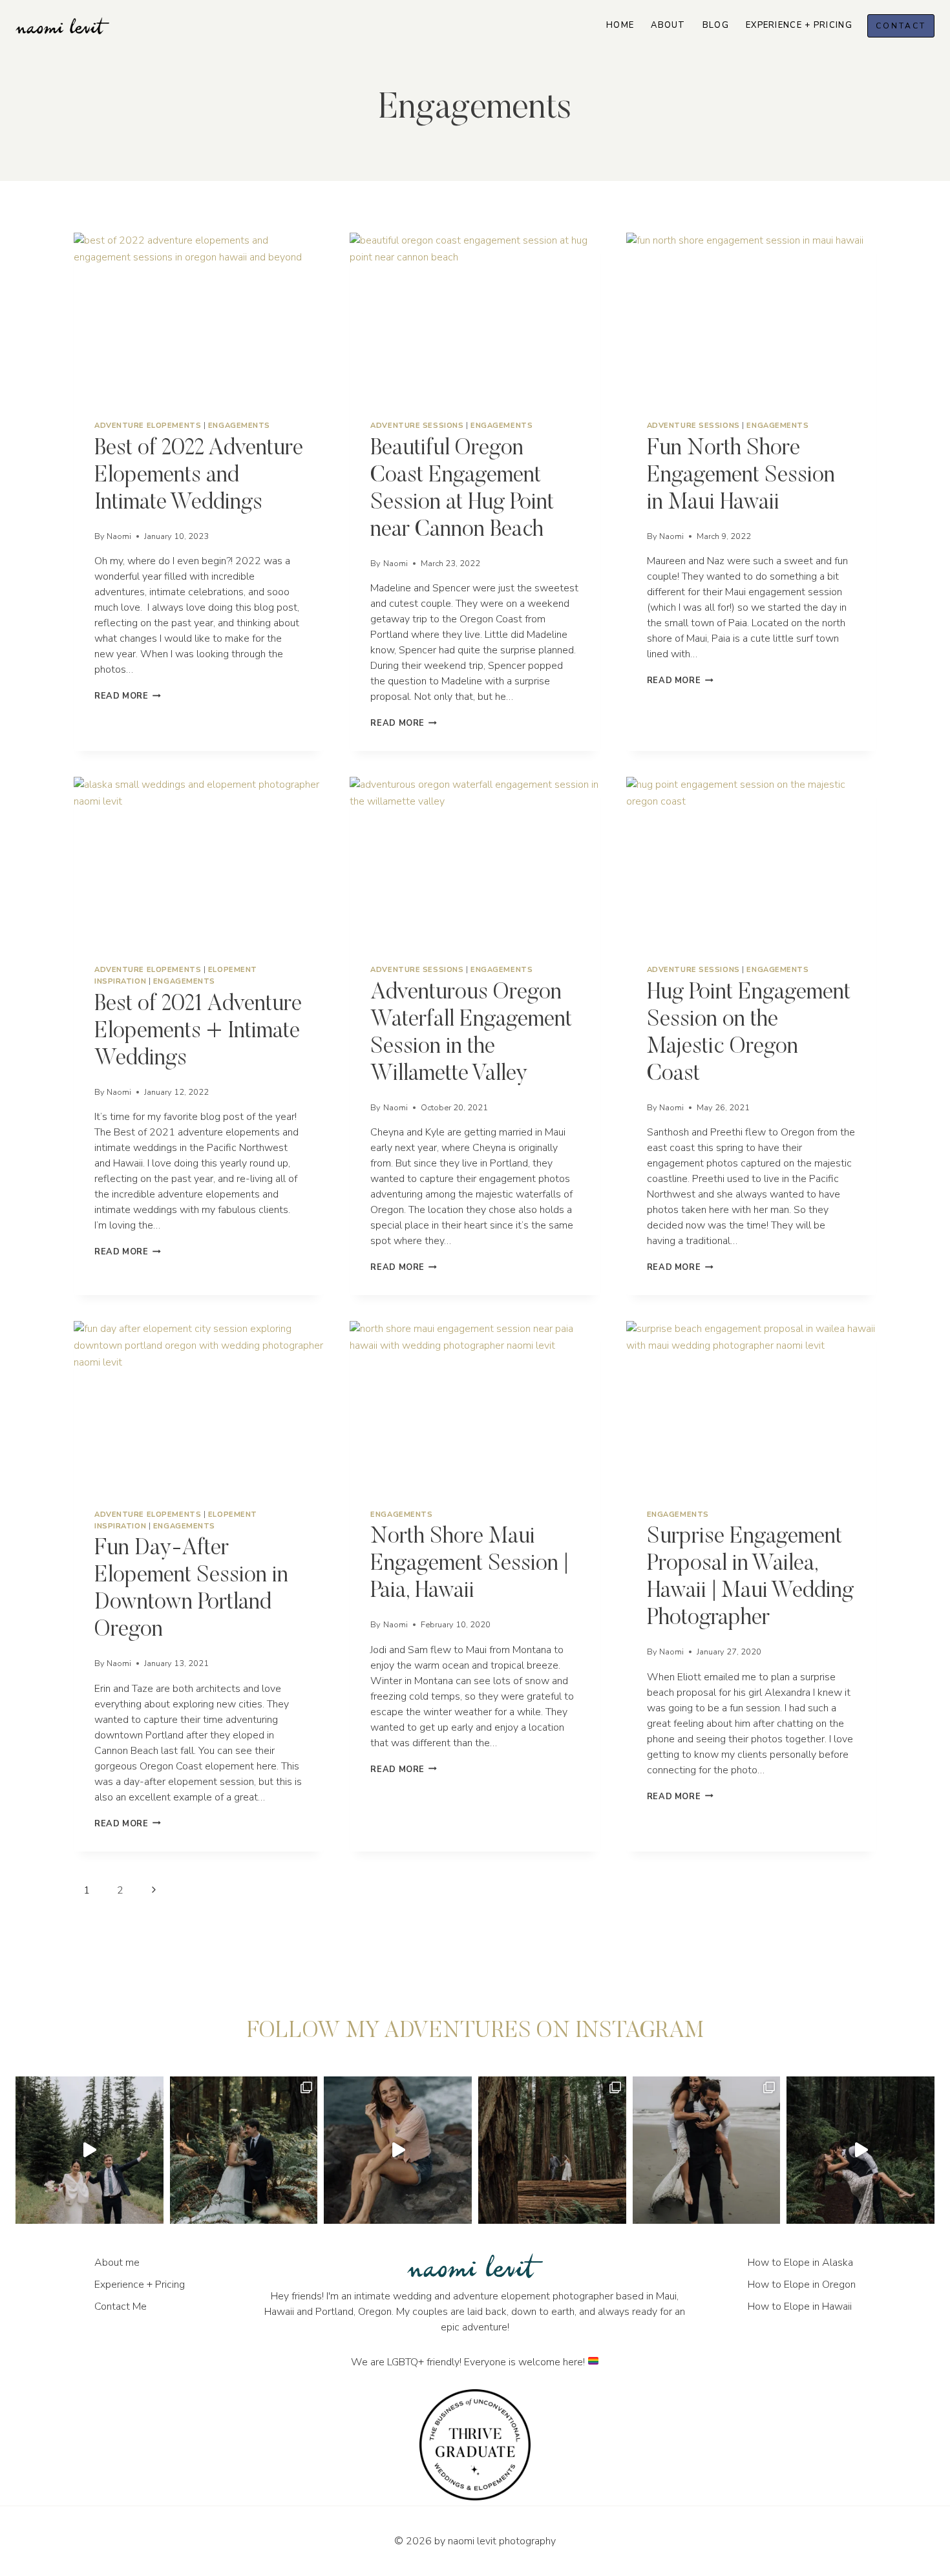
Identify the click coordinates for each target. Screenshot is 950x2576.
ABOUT (668, 25)
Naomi (119, 536)
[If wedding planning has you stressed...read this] (552, 2150)
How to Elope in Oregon (802, 2285)
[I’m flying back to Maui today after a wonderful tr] (398, 2150)
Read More (128, 696)
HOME (620, 25)
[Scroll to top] (939, 1818)
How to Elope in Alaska (800, 2263)
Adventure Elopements (148, 426)
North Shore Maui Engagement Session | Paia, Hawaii (469, 1564)
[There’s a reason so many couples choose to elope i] (860, 2150)
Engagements (239, 426)
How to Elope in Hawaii (800, 2307)
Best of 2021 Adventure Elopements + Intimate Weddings (198, 1032)
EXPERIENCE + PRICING (799, 25)
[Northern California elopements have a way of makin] (244, 2150)
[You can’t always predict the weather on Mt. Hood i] (90, 2150)
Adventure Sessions (417, 426)
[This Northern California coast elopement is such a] (707, 2150)
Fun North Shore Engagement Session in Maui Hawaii (741, 476)
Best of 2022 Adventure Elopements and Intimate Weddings (199, 476)
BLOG (716, 25)
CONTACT (901, 26)
